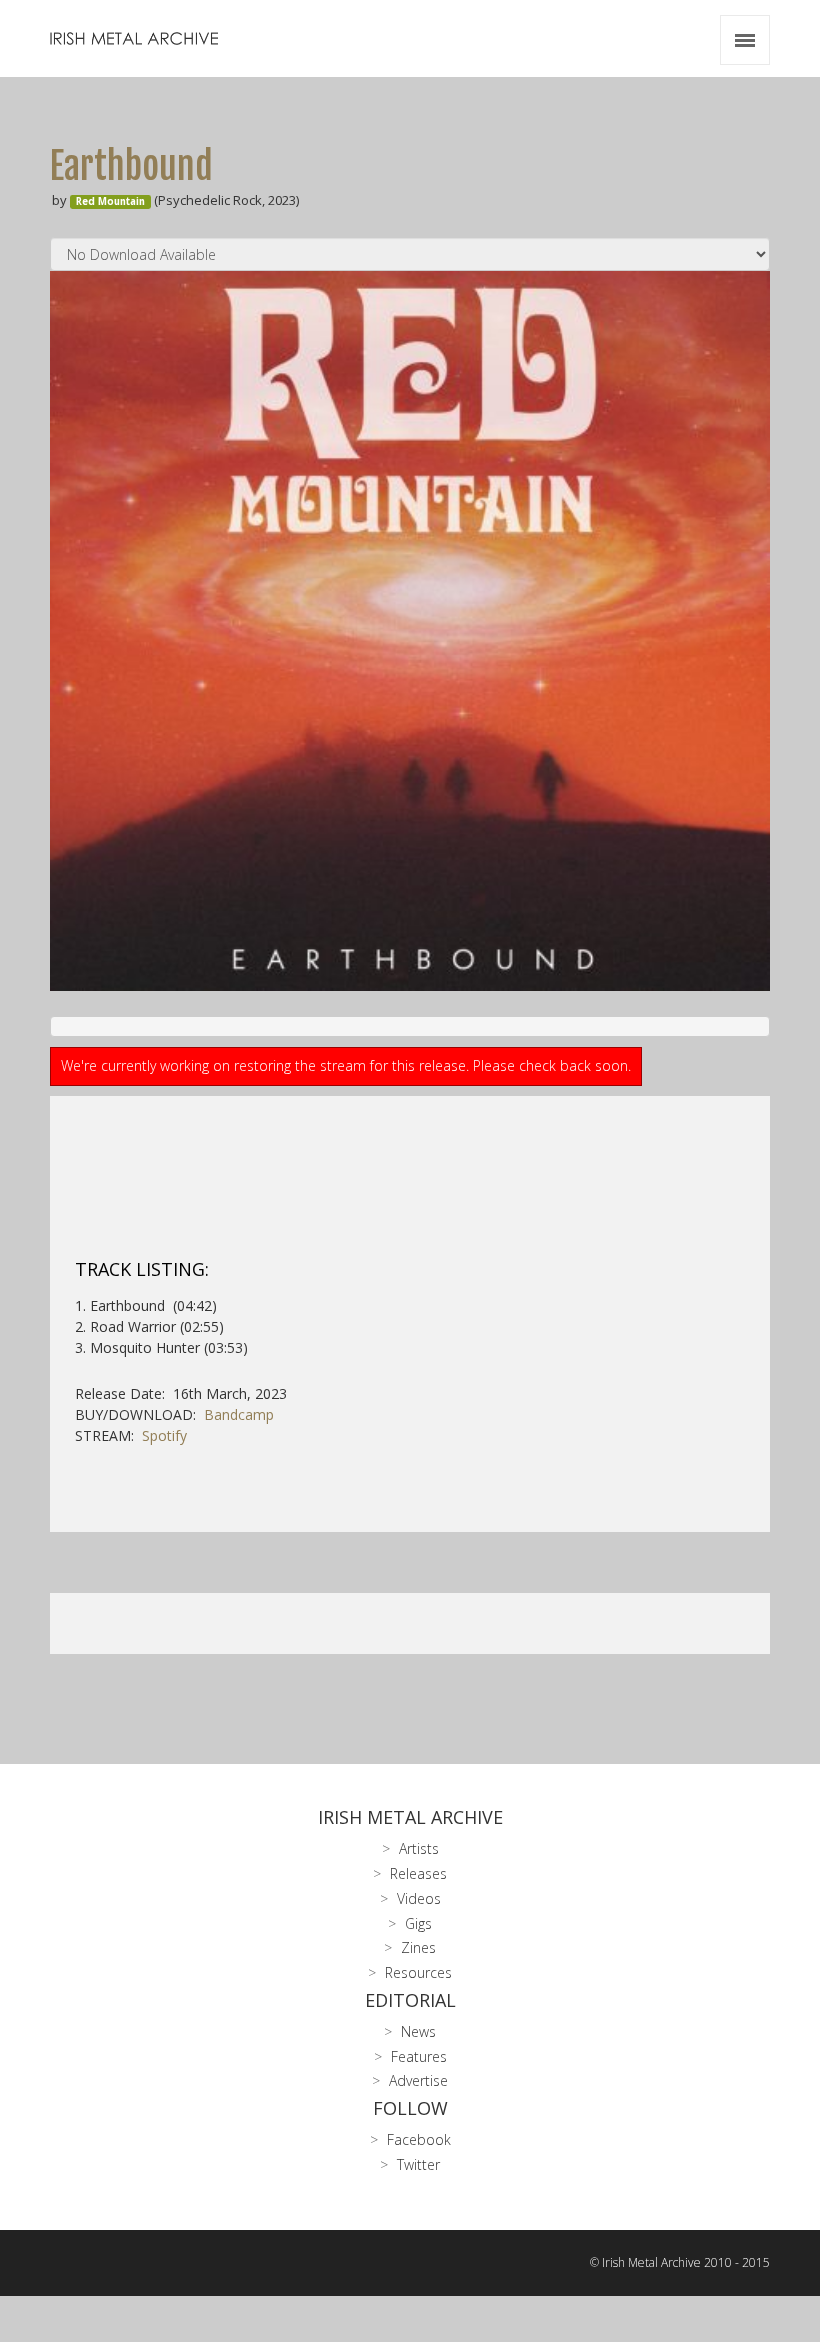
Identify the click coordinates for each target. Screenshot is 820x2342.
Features (419, 2056)
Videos (419, 1898)
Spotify (164, 1435)
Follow (410, 2108)
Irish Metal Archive (410, 1817)
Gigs (418, 1923)
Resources (418, 1972)
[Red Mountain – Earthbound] (410, 631)
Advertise (418, 2080)
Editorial (410, 2000)
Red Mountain (110, 201)
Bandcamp (239, 1414)
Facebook (419, 2139)
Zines (418, 1947)
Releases (418, 1873)
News (418, 2031)
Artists (419, 1848)
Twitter (418, 2164)
